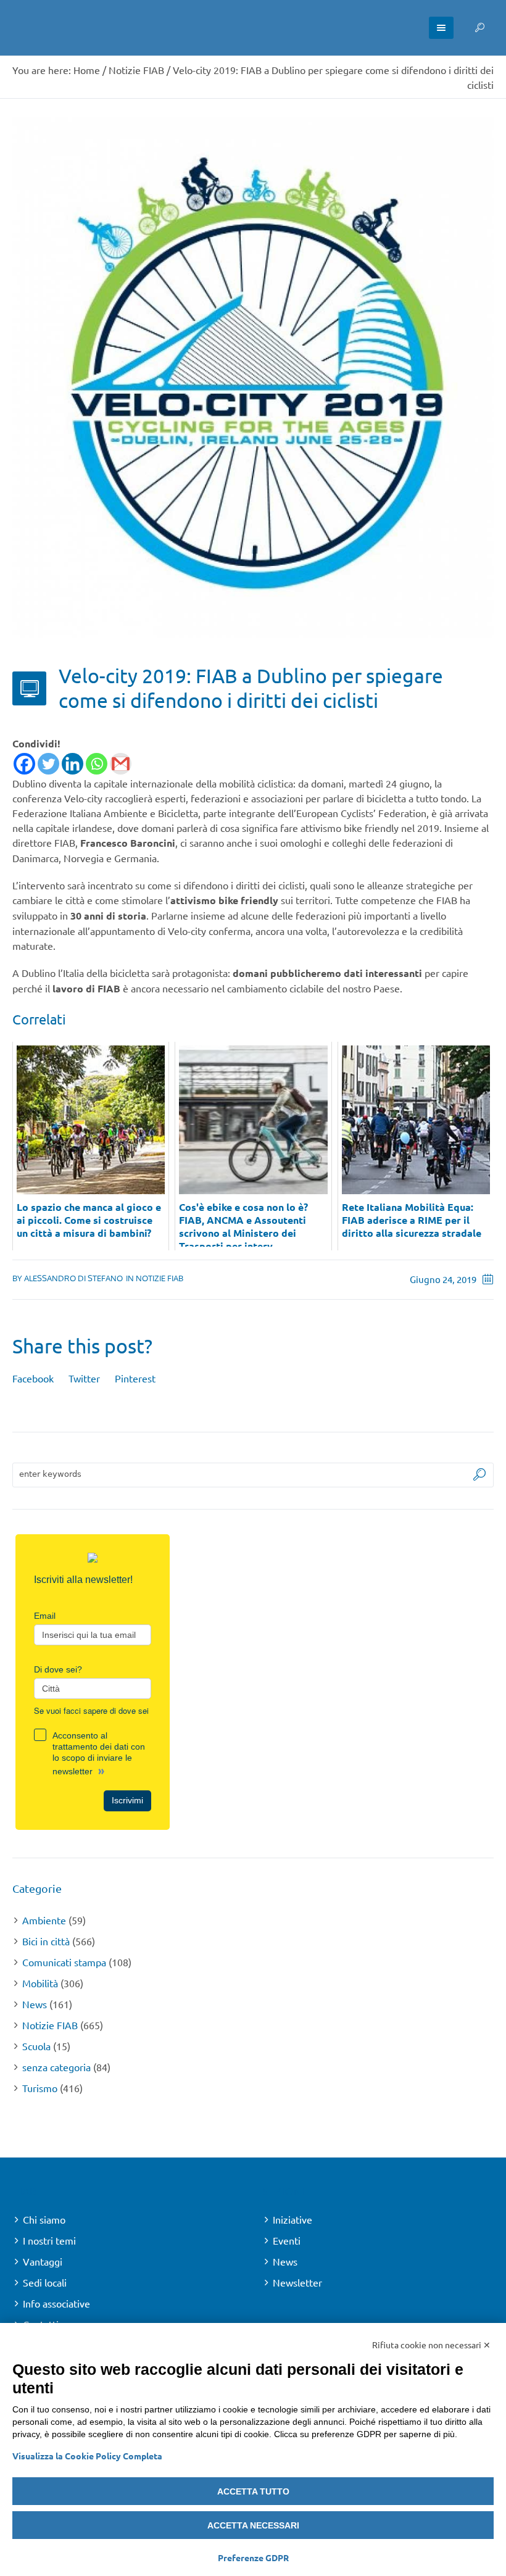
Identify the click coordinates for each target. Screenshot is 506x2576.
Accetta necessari (253, 2525)
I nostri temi (49, 2240)
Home (87, 70)
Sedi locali (45, 2282)
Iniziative (292, 2219)
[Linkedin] (73, 764)
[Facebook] (24, 764)
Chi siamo (44, 2219)
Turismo (40, 2088)
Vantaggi (43, 2261)
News (35, 2004)
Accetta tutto (253, 2491)
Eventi (287, 2240)
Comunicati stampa (64, 1962)
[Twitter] (48, 764)
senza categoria (56, 2067)
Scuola (36, 2046)
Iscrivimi (127, 1800)
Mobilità (40, 1983)
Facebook (33, 1378)
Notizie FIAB (136, 70)
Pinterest (135, 1378)
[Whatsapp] (97, 764)
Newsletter (297, 2282)
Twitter (84, 1378)
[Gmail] (121, 764)
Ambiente (44, 1920)
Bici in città (46, 1941)
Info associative (56, 2303)
